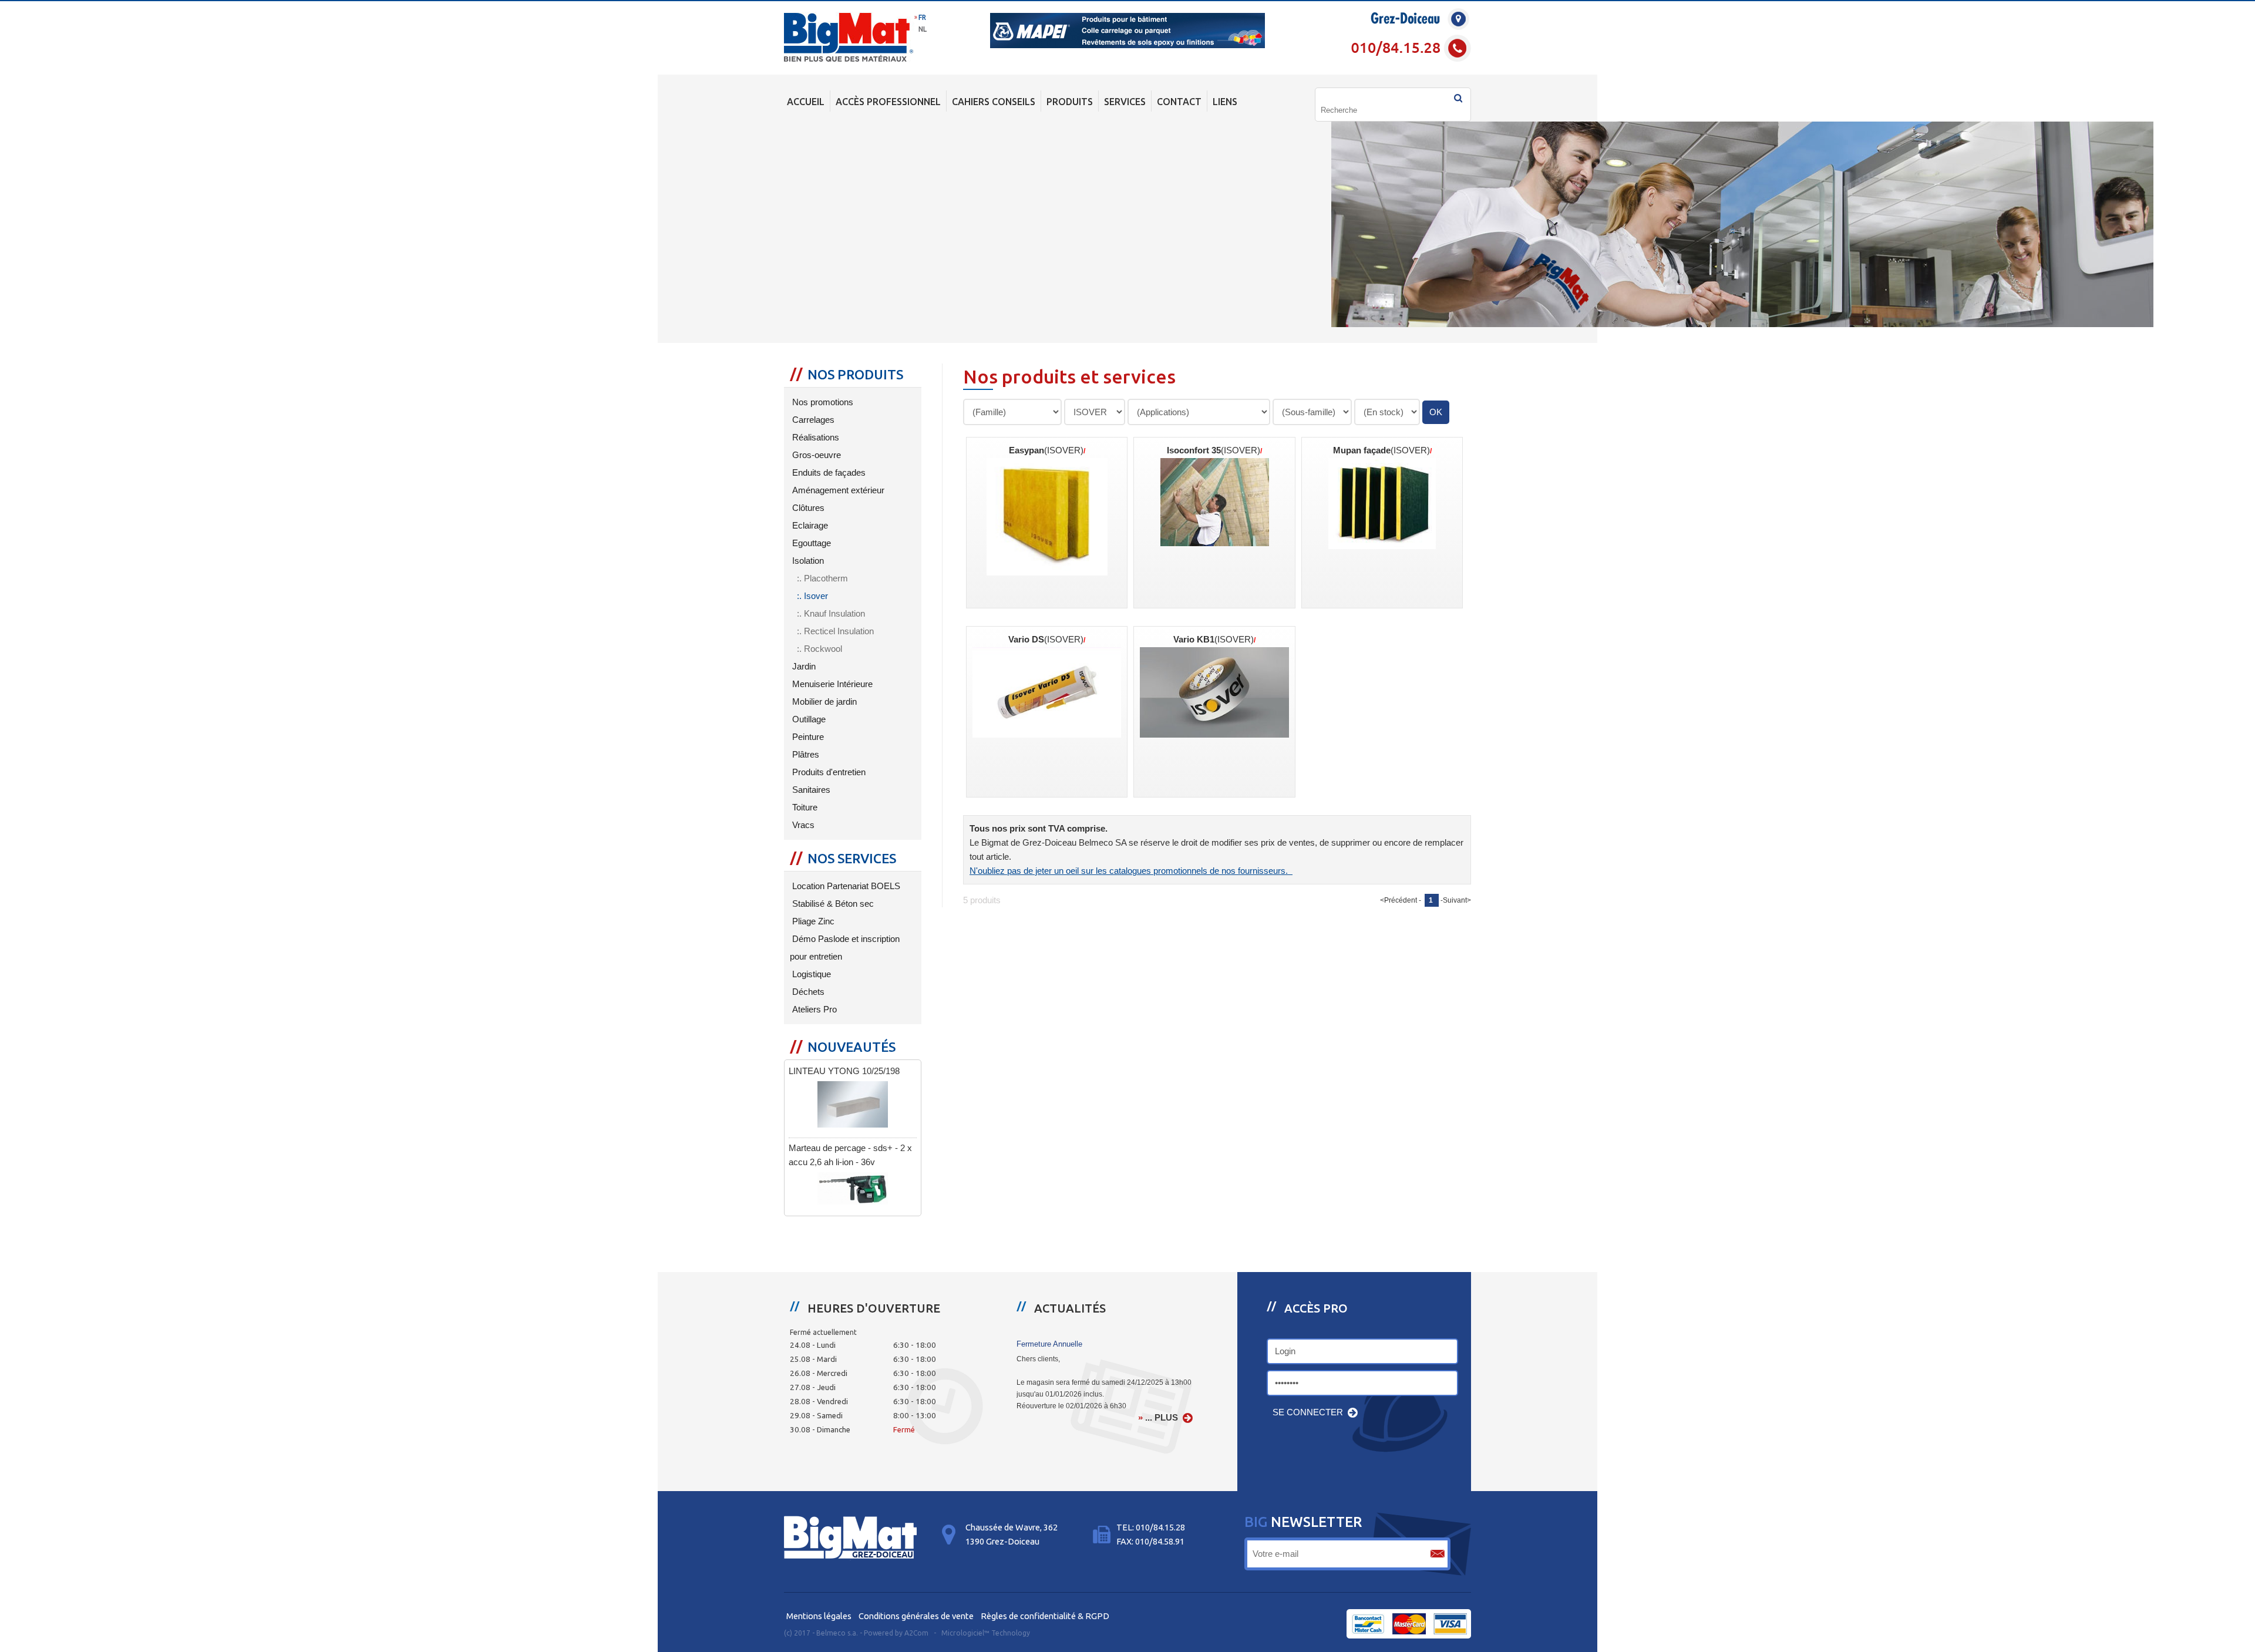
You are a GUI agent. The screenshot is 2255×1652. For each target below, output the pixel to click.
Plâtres (805, 755)
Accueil (806, 102)
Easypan (1046, 450)
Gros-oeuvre (815, 455)
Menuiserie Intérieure (831, 684)
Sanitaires (810, 790)
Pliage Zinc (812, 921)
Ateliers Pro (813, 1010)
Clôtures (807, 508)
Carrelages (812, 420)
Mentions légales (819, 1616)
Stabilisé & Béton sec (832, 904)
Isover (816, 596)
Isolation (807, 561)
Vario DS (1046, 640)
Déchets (807, 992)
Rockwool (823, 649)
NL (923, 29)
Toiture (804, 808)
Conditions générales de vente (916, 1616)
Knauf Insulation (834, 614)
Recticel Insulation (839, 631)
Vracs (802, 825)
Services (1125, 102)
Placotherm (826, 578)
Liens (1225, 102)
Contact (1179, 102)
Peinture (807, 737)
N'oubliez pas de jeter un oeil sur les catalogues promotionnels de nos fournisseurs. (1131, 871)
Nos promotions (822, 402)
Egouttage (810, 543)
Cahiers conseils (994, 102)
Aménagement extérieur (837, 490)
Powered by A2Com (896, 1633)
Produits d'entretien (828, 772)
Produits (1070, 102)
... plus (1162, 1418)
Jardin (803, 667)
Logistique (810, 974)
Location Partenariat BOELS (845, 886)
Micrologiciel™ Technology (986, 1633)
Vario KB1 (1214, 640)
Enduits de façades (828, 473)
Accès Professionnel (888, 102)
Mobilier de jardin (823, 702)
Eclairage (809, 526)
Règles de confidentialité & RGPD (1045, 1616)
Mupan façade (1381, 450)
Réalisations (815, 438)
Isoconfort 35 (1214, 450)
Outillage (808, 719)
